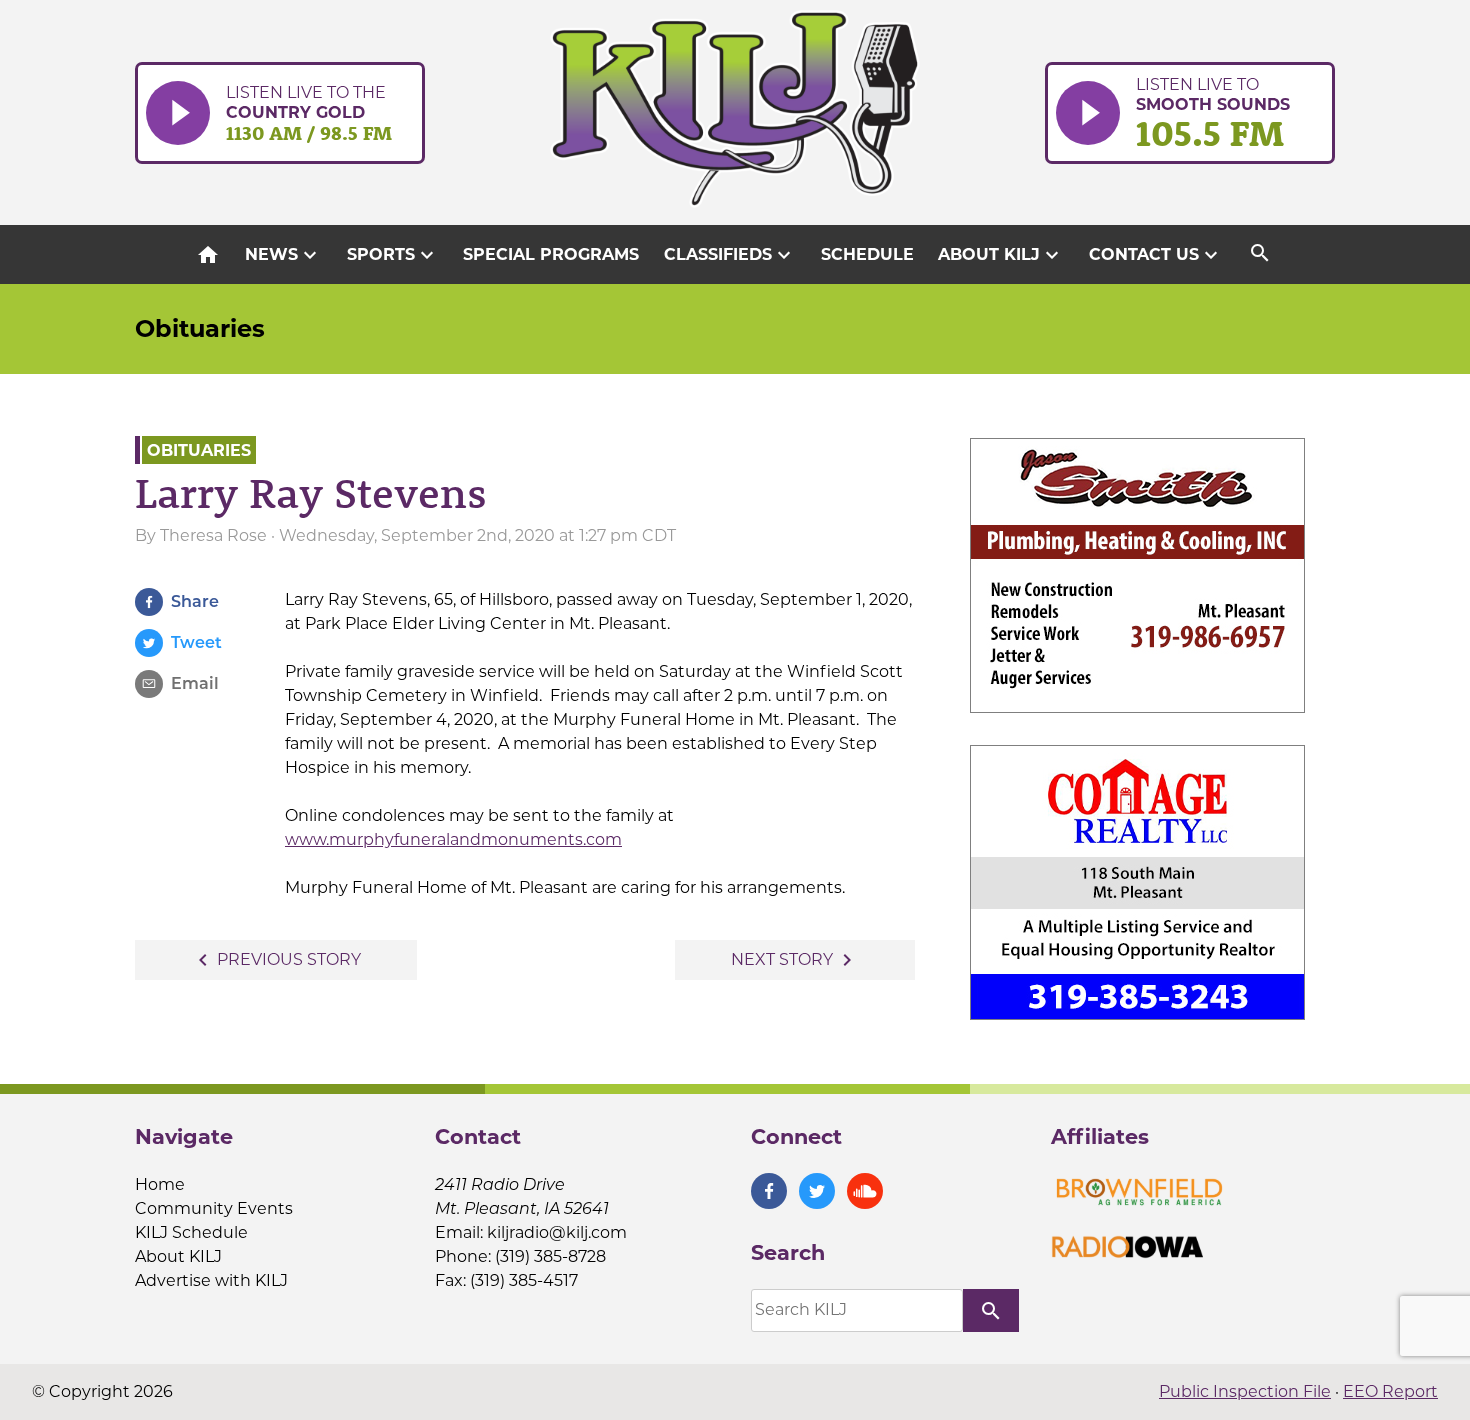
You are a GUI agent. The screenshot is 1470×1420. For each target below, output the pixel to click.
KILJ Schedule (191, 1232)
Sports (393, 255)
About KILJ (1001, 255)
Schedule (867, 254)
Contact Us (1156, 255)
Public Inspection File (1245, 1391)
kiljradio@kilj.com (557, 1232)
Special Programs (551, 254)
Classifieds (730, 255)
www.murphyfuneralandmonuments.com (453, 839)
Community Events (214, 1208)
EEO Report (1390, 1391)
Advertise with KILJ (211, 1280)
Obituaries (200, 328)
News (283, 255)
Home (160, 1184)
